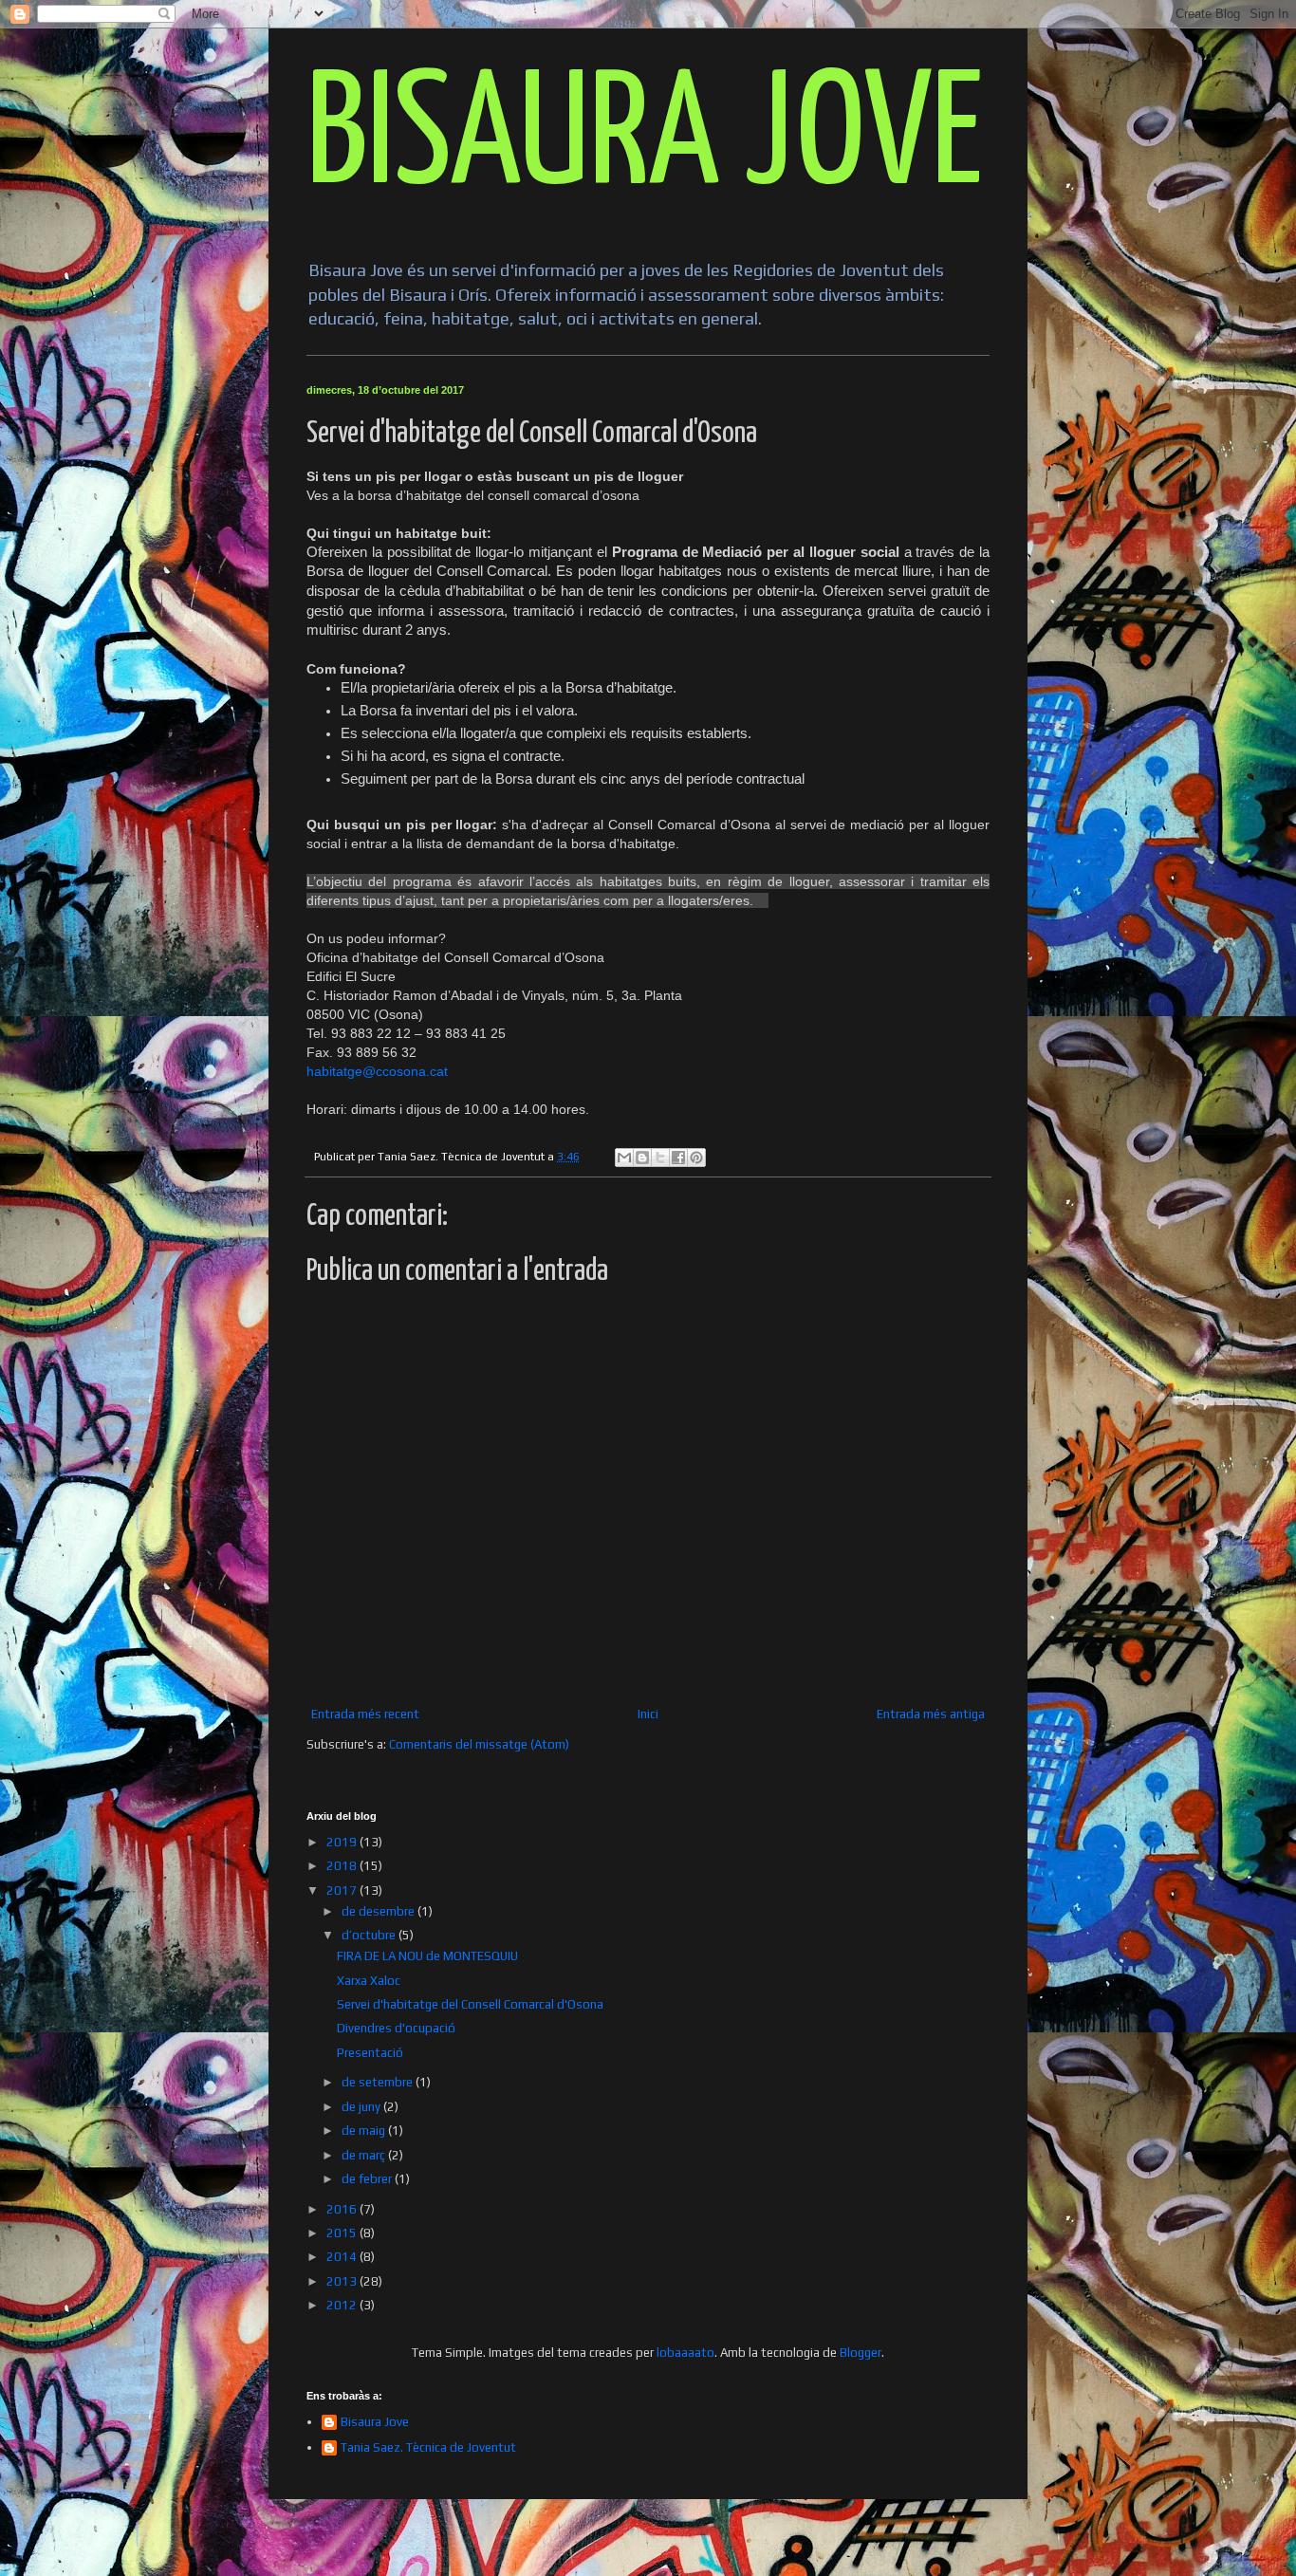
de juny (362, 2107)
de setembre (379, 2082)
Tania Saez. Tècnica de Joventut (428, 2447)
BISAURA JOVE (645, 139)
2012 (343, 2305)
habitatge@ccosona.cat (377, 1071)
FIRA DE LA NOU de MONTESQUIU (427, 1956)
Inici (648, 1714)
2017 (343, 1890)
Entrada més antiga (931, 1714)
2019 (343, 1842)
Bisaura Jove (375, 2422)
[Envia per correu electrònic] (624, 1158)
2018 (343, 1866)
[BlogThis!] (642, 1158)
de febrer (368, 2179)
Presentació (370, 2053)
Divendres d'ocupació (396, 2028)
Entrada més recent (365, 1714)
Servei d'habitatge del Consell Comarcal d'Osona (470, 2004)
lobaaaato (685, 2353)
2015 (343, 2233)
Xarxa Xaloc (369, 1981)
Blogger (861, 2353)
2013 (343, 2281)
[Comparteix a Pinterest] (696, 1158)
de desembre (380, 1911)
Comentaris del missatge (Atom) (479, 1744)
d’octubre (370, 1935)
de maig (365, 2131)
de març (365, 2155)
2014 (343, 2257)
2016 (343, 2209)
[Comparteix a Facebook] (678, 1158)
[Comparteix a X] (660, 1158)
